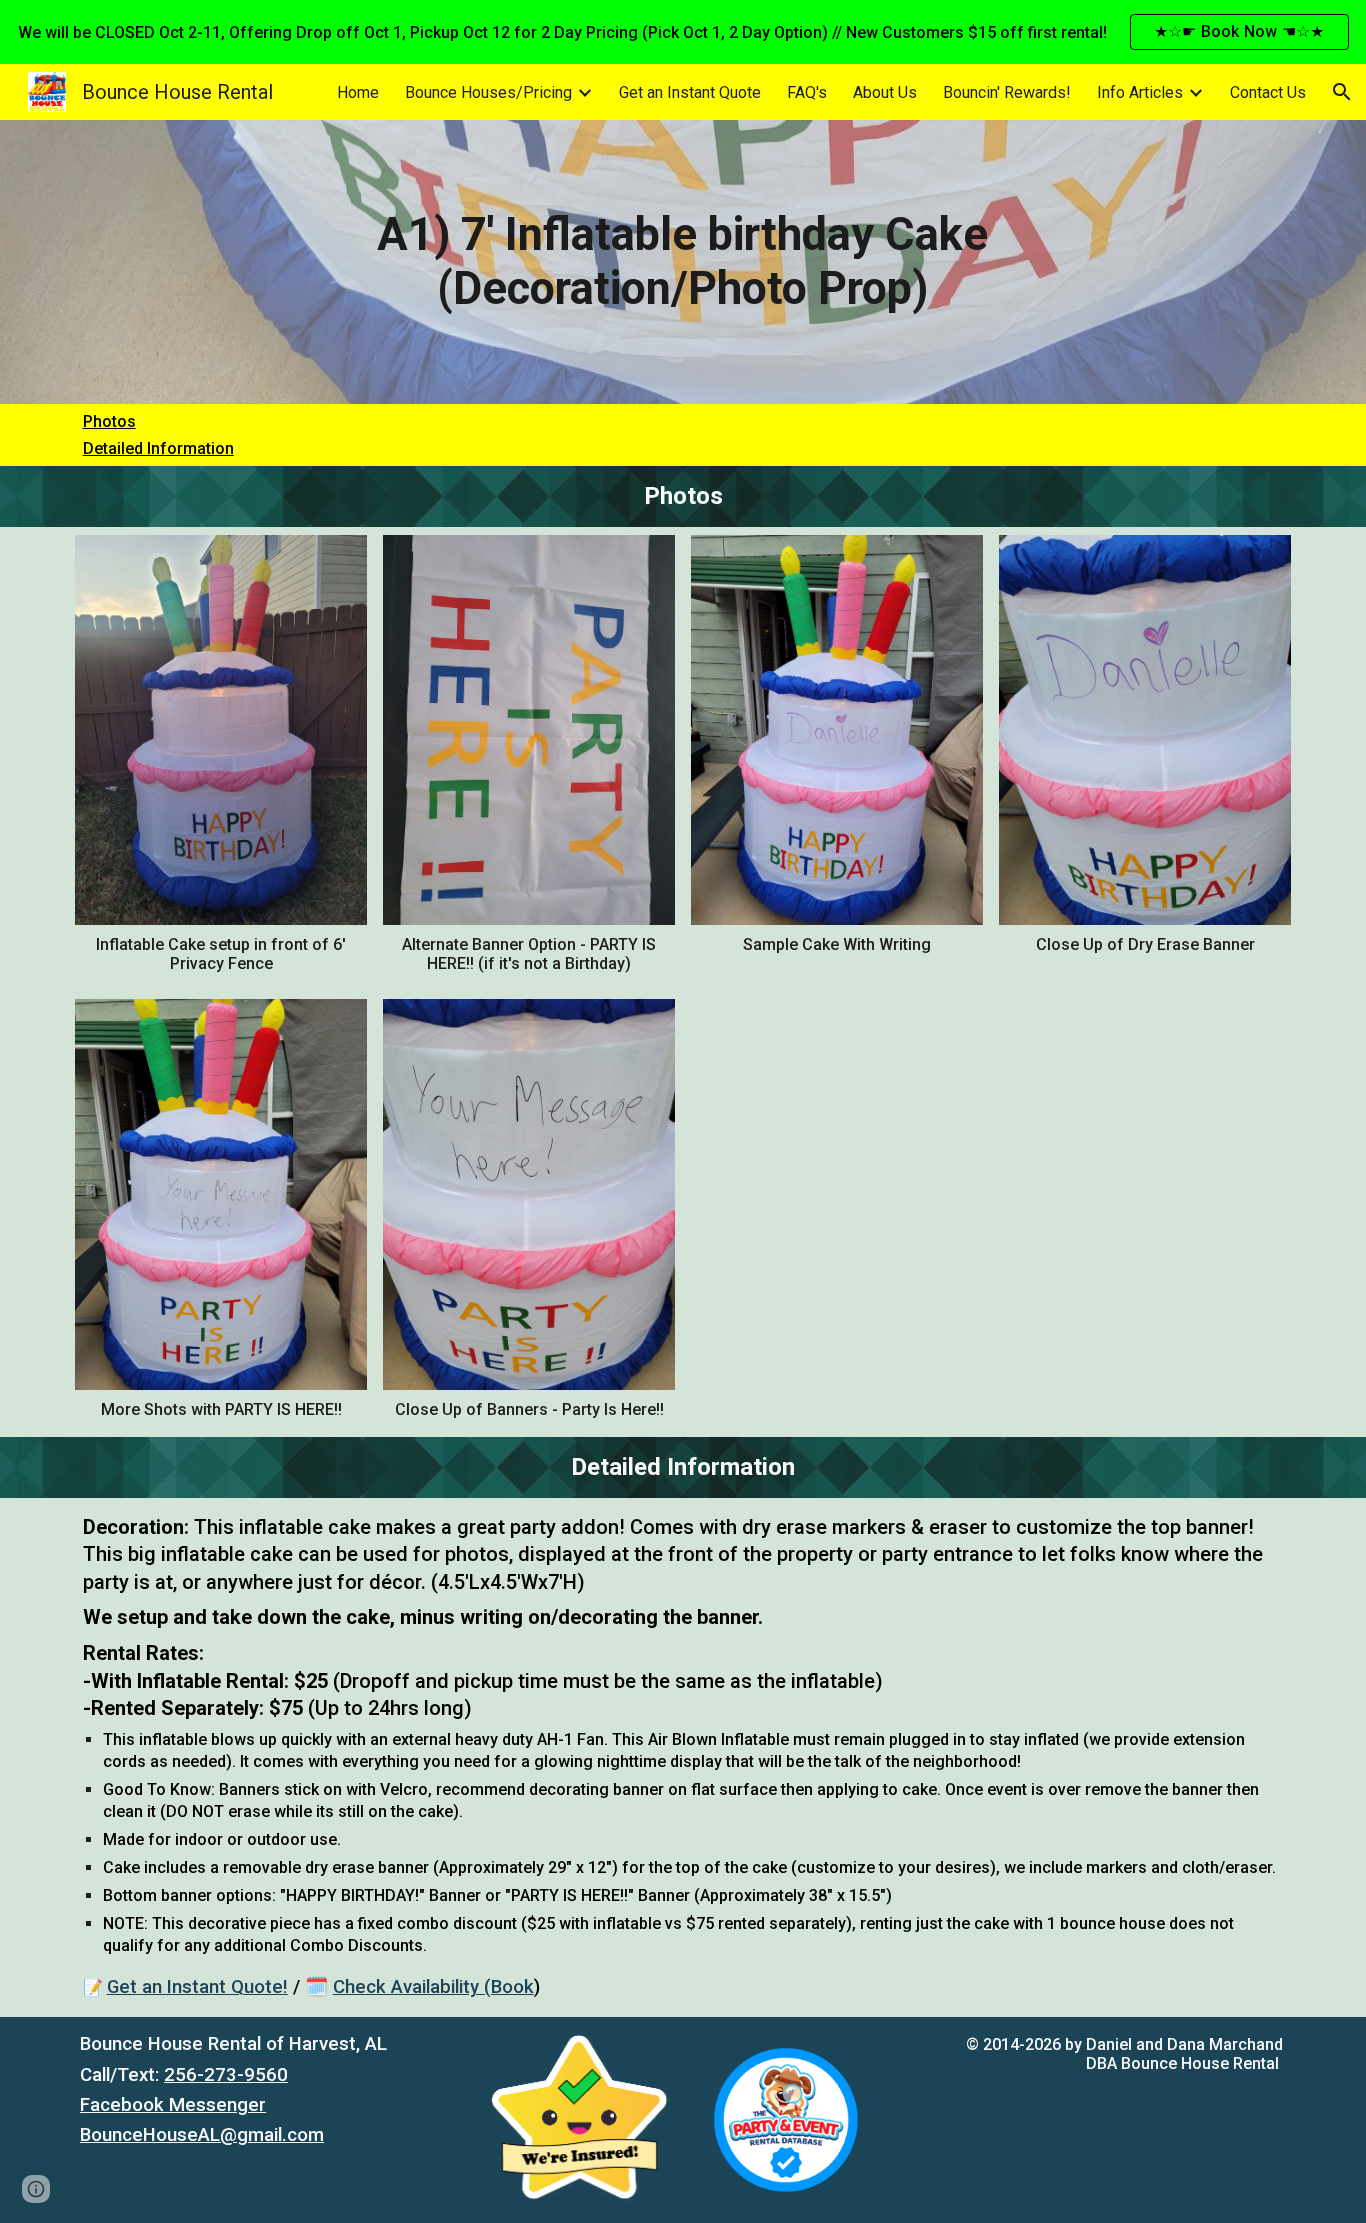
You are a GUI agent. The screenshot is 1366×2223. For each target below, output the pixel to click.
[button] (1342, 92)
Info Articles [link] (1140, 92)
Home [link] (358, 92)
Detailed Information (158, 448)
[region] (683, 32)
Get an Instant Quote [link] (690, 92)
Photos (109, 421)
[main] (683, 262)
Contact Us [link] (1268, 92)
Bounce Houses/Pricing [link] (488, 92)
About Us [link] (885, 92)
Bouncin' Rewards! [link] (1007, 92)
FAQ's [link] (807, 92)
